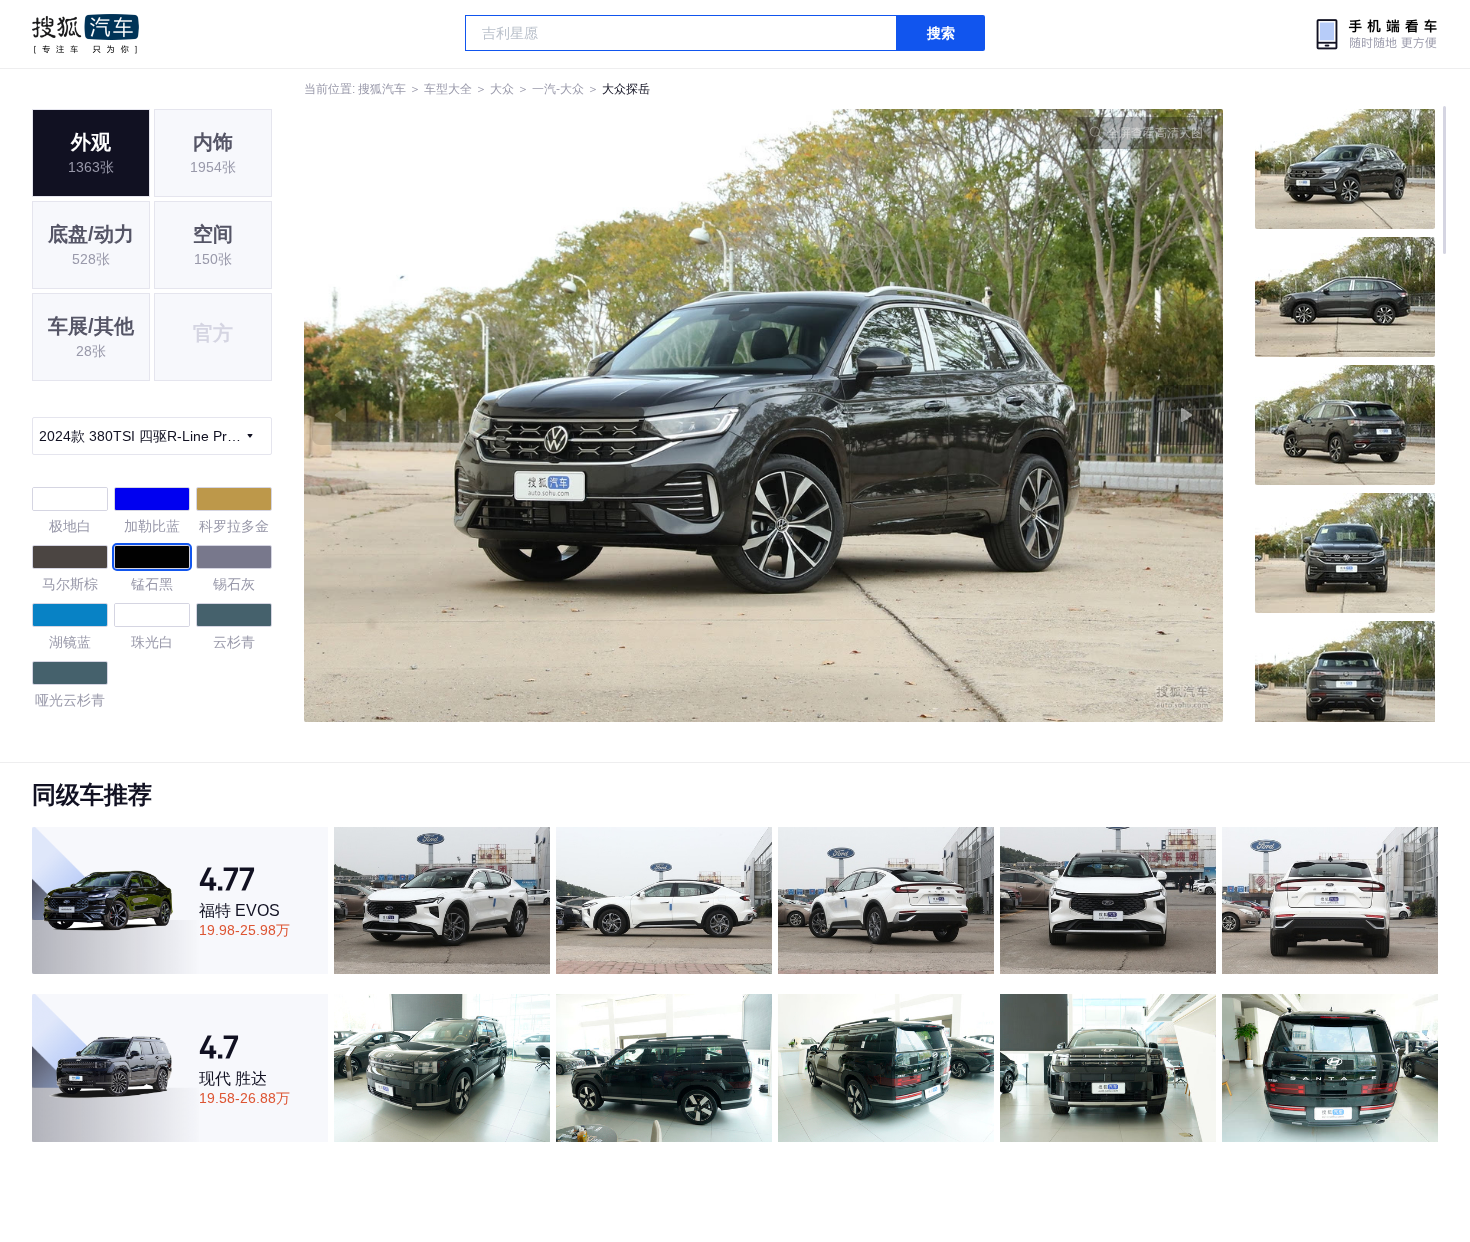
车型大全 (448, 89)
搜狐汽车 (85, 34)
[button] (534, 415)
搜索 (941, 33)
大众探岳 (626, 89)
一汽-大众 (558, 89)
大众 (502, 89)
